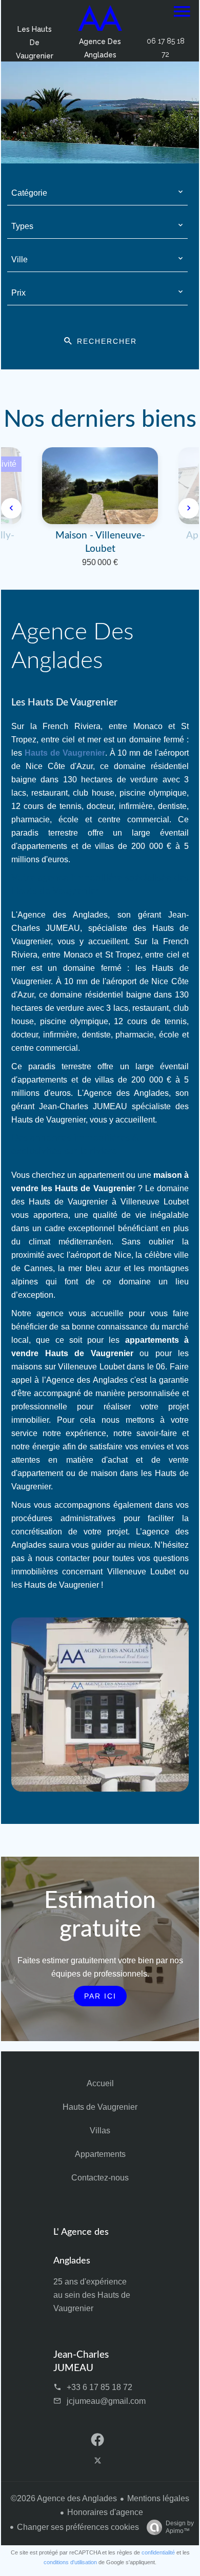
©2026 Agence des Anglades (64, 2498)
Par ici (100, 1996)
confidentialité (158, 2552)
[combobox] (98, 193)
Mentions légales (158, 2498)
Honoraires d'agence (105, 2512)
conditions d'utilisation (70, 2562)
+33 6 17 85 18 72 (99, 2387)
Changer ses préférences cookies (78, 2527)
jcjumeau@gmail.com (106, 2401)
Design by (180, 2527)
